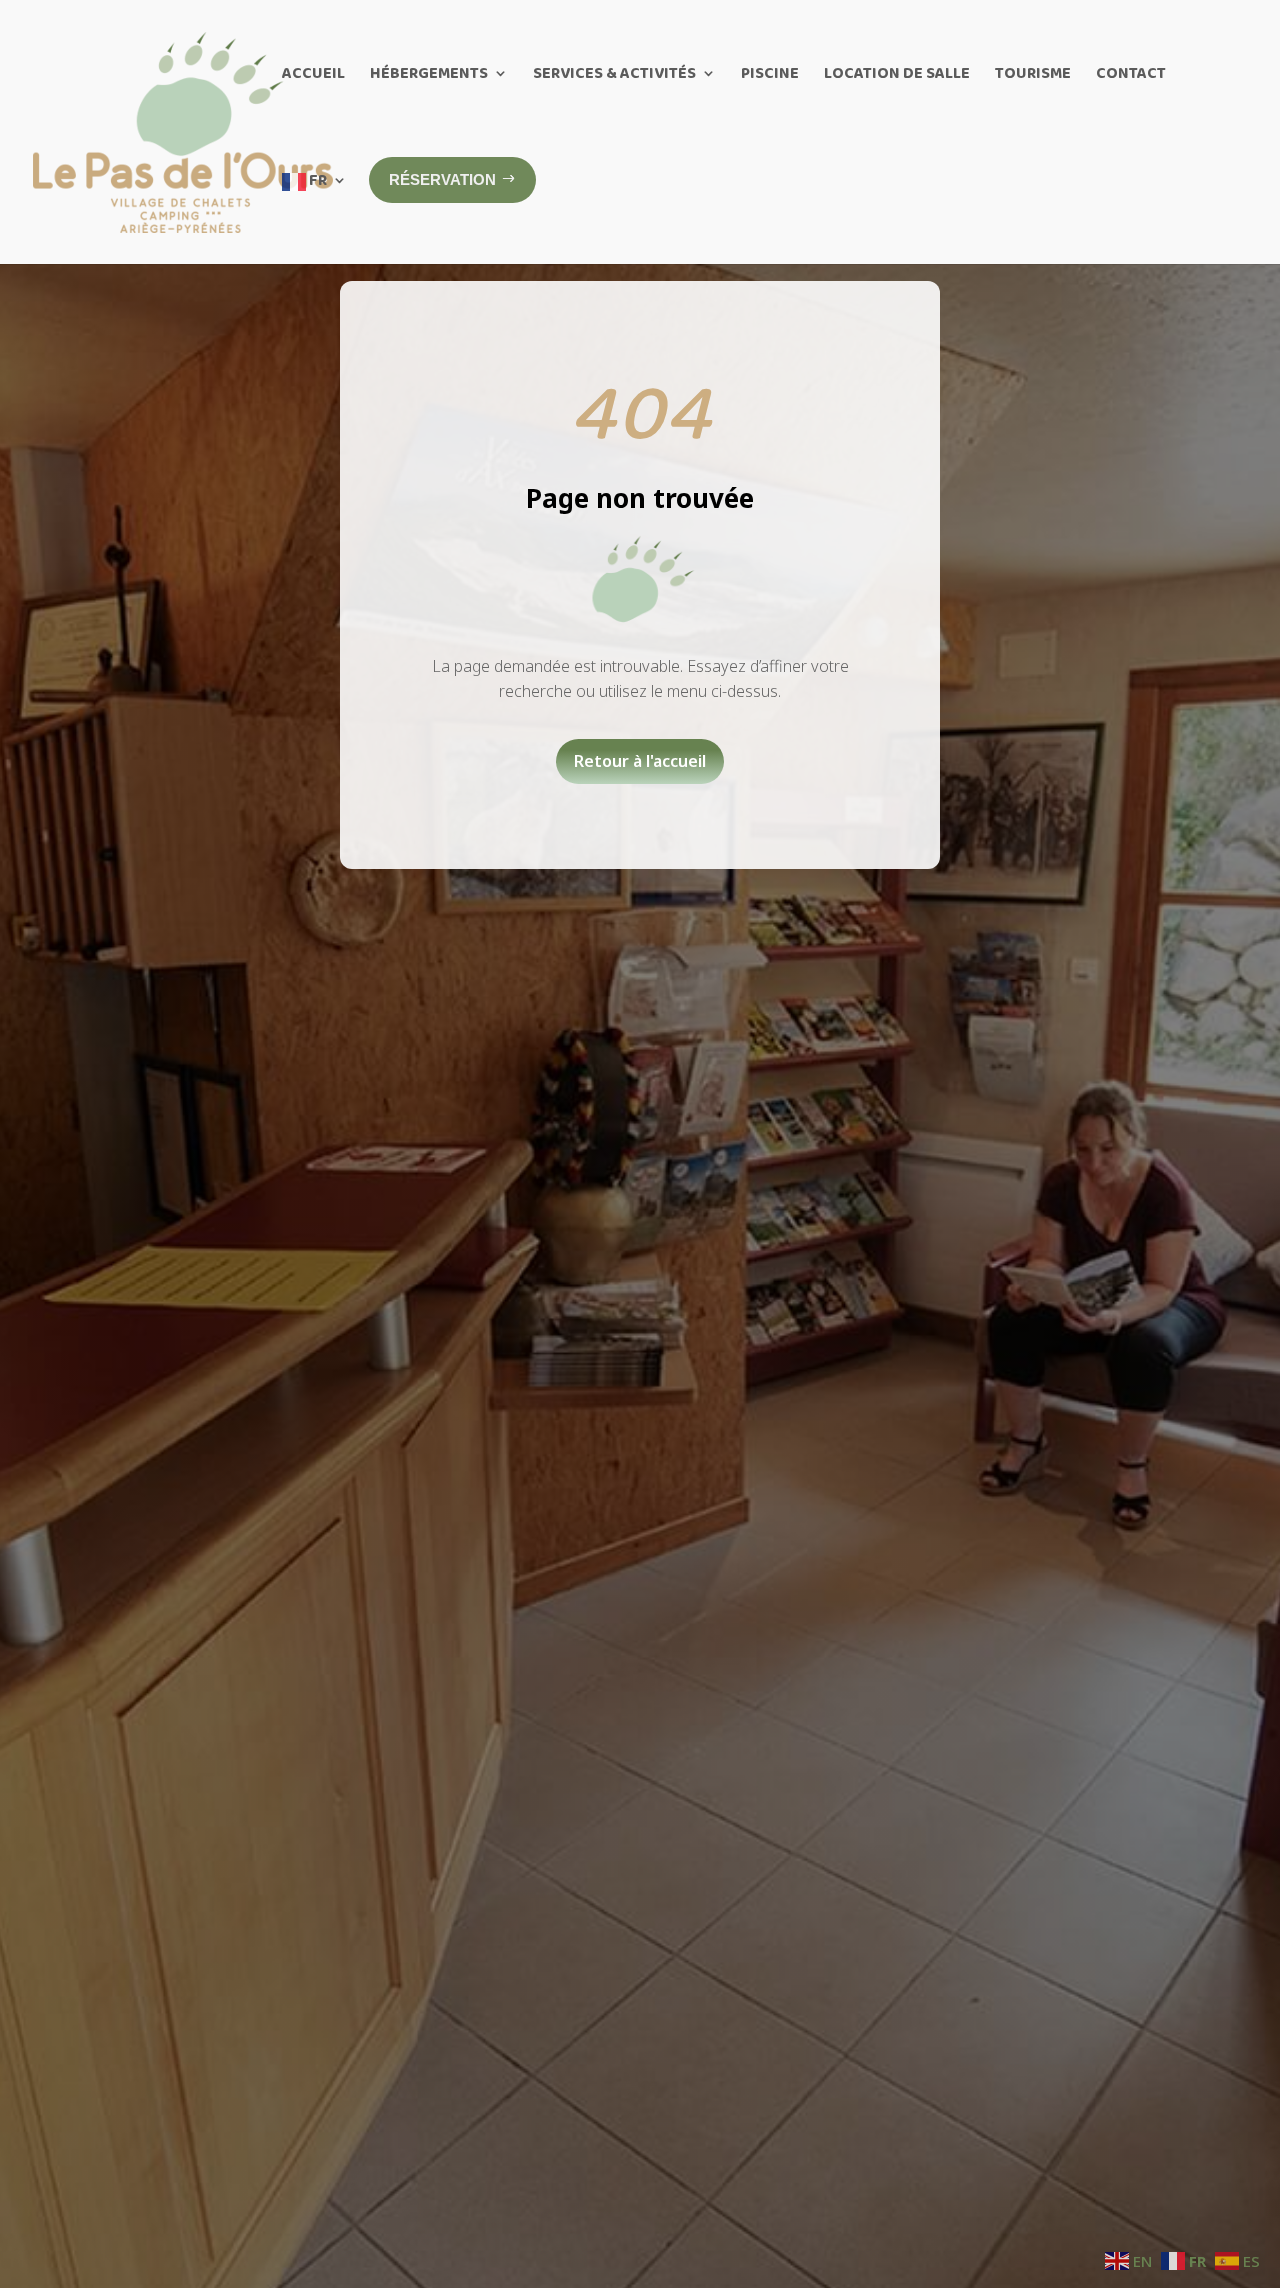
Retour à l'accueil (640, 761)
